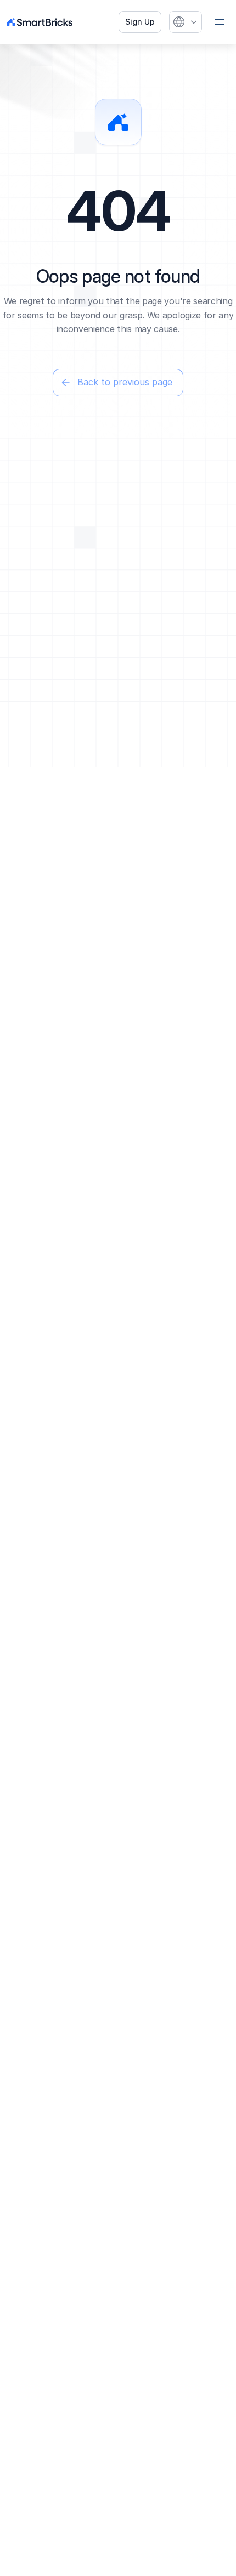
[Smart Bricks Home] (45, 22)
